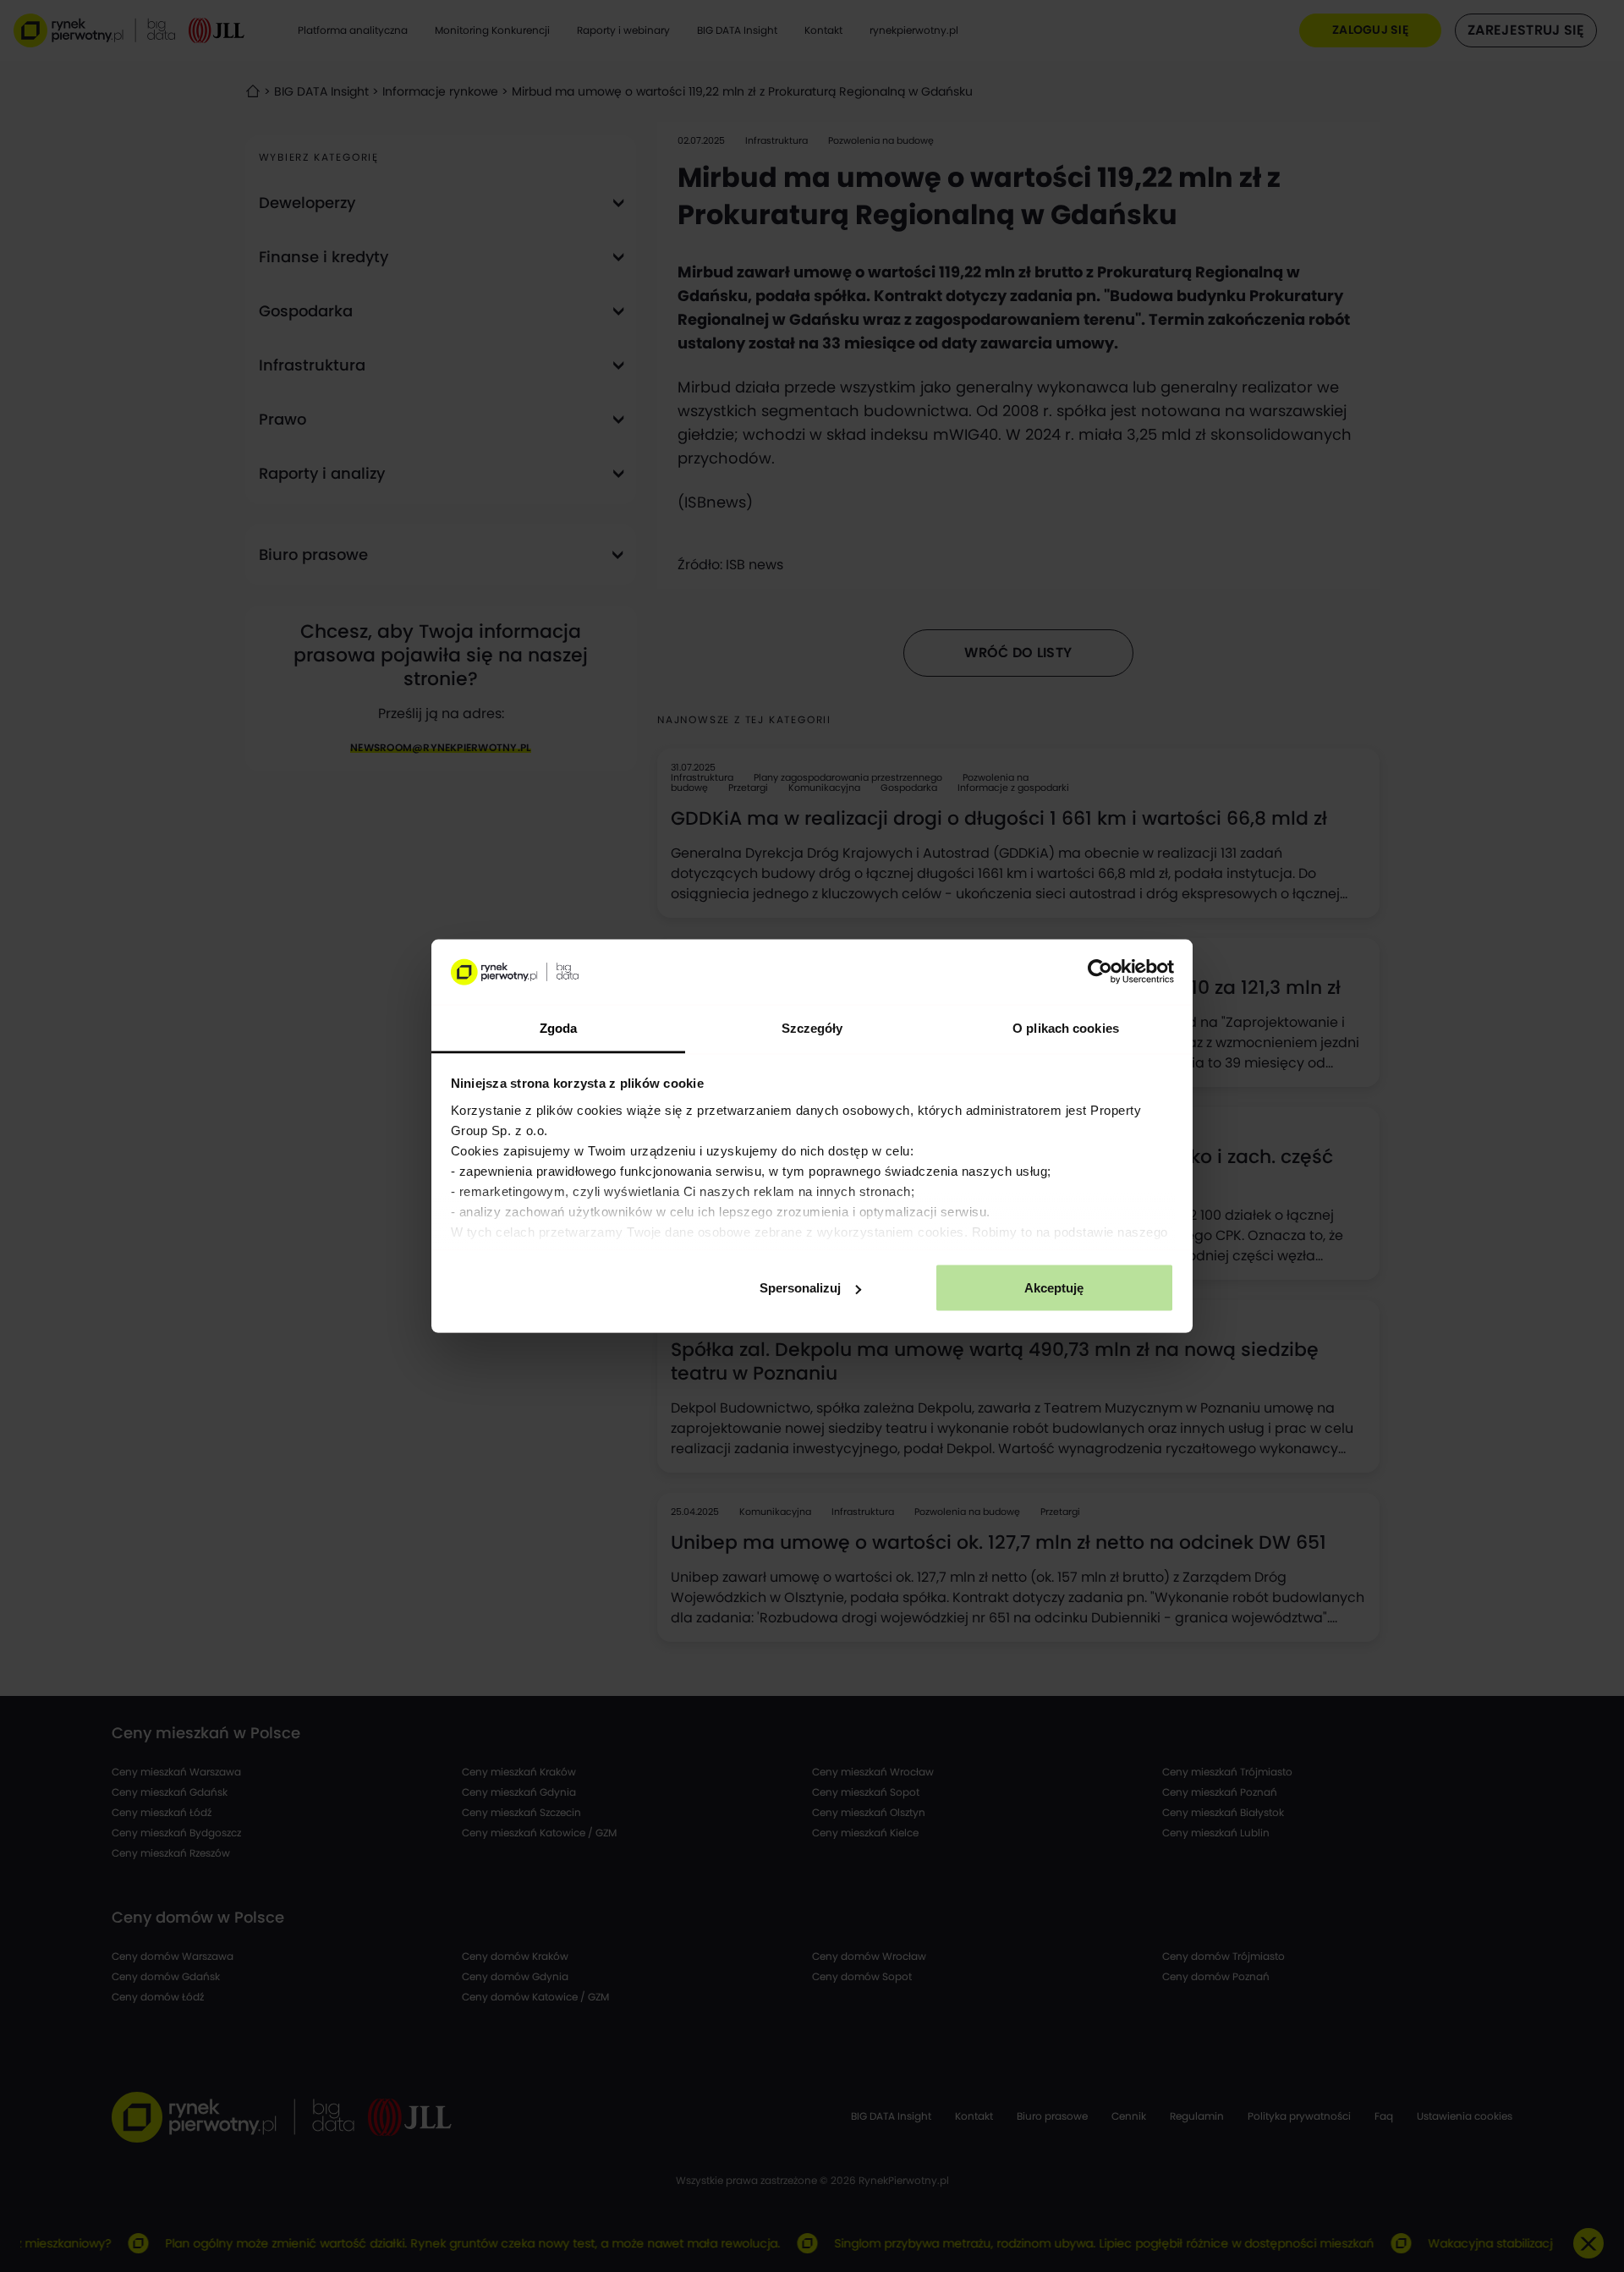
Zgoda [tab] (559, 1027)
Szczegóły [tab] (812, 1027)
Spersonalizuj (800, 1288)
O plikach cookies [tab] (1066, 1027)
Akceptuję (1054, 1288)
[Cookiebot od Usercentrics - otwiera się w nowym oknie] (1100, 972)
